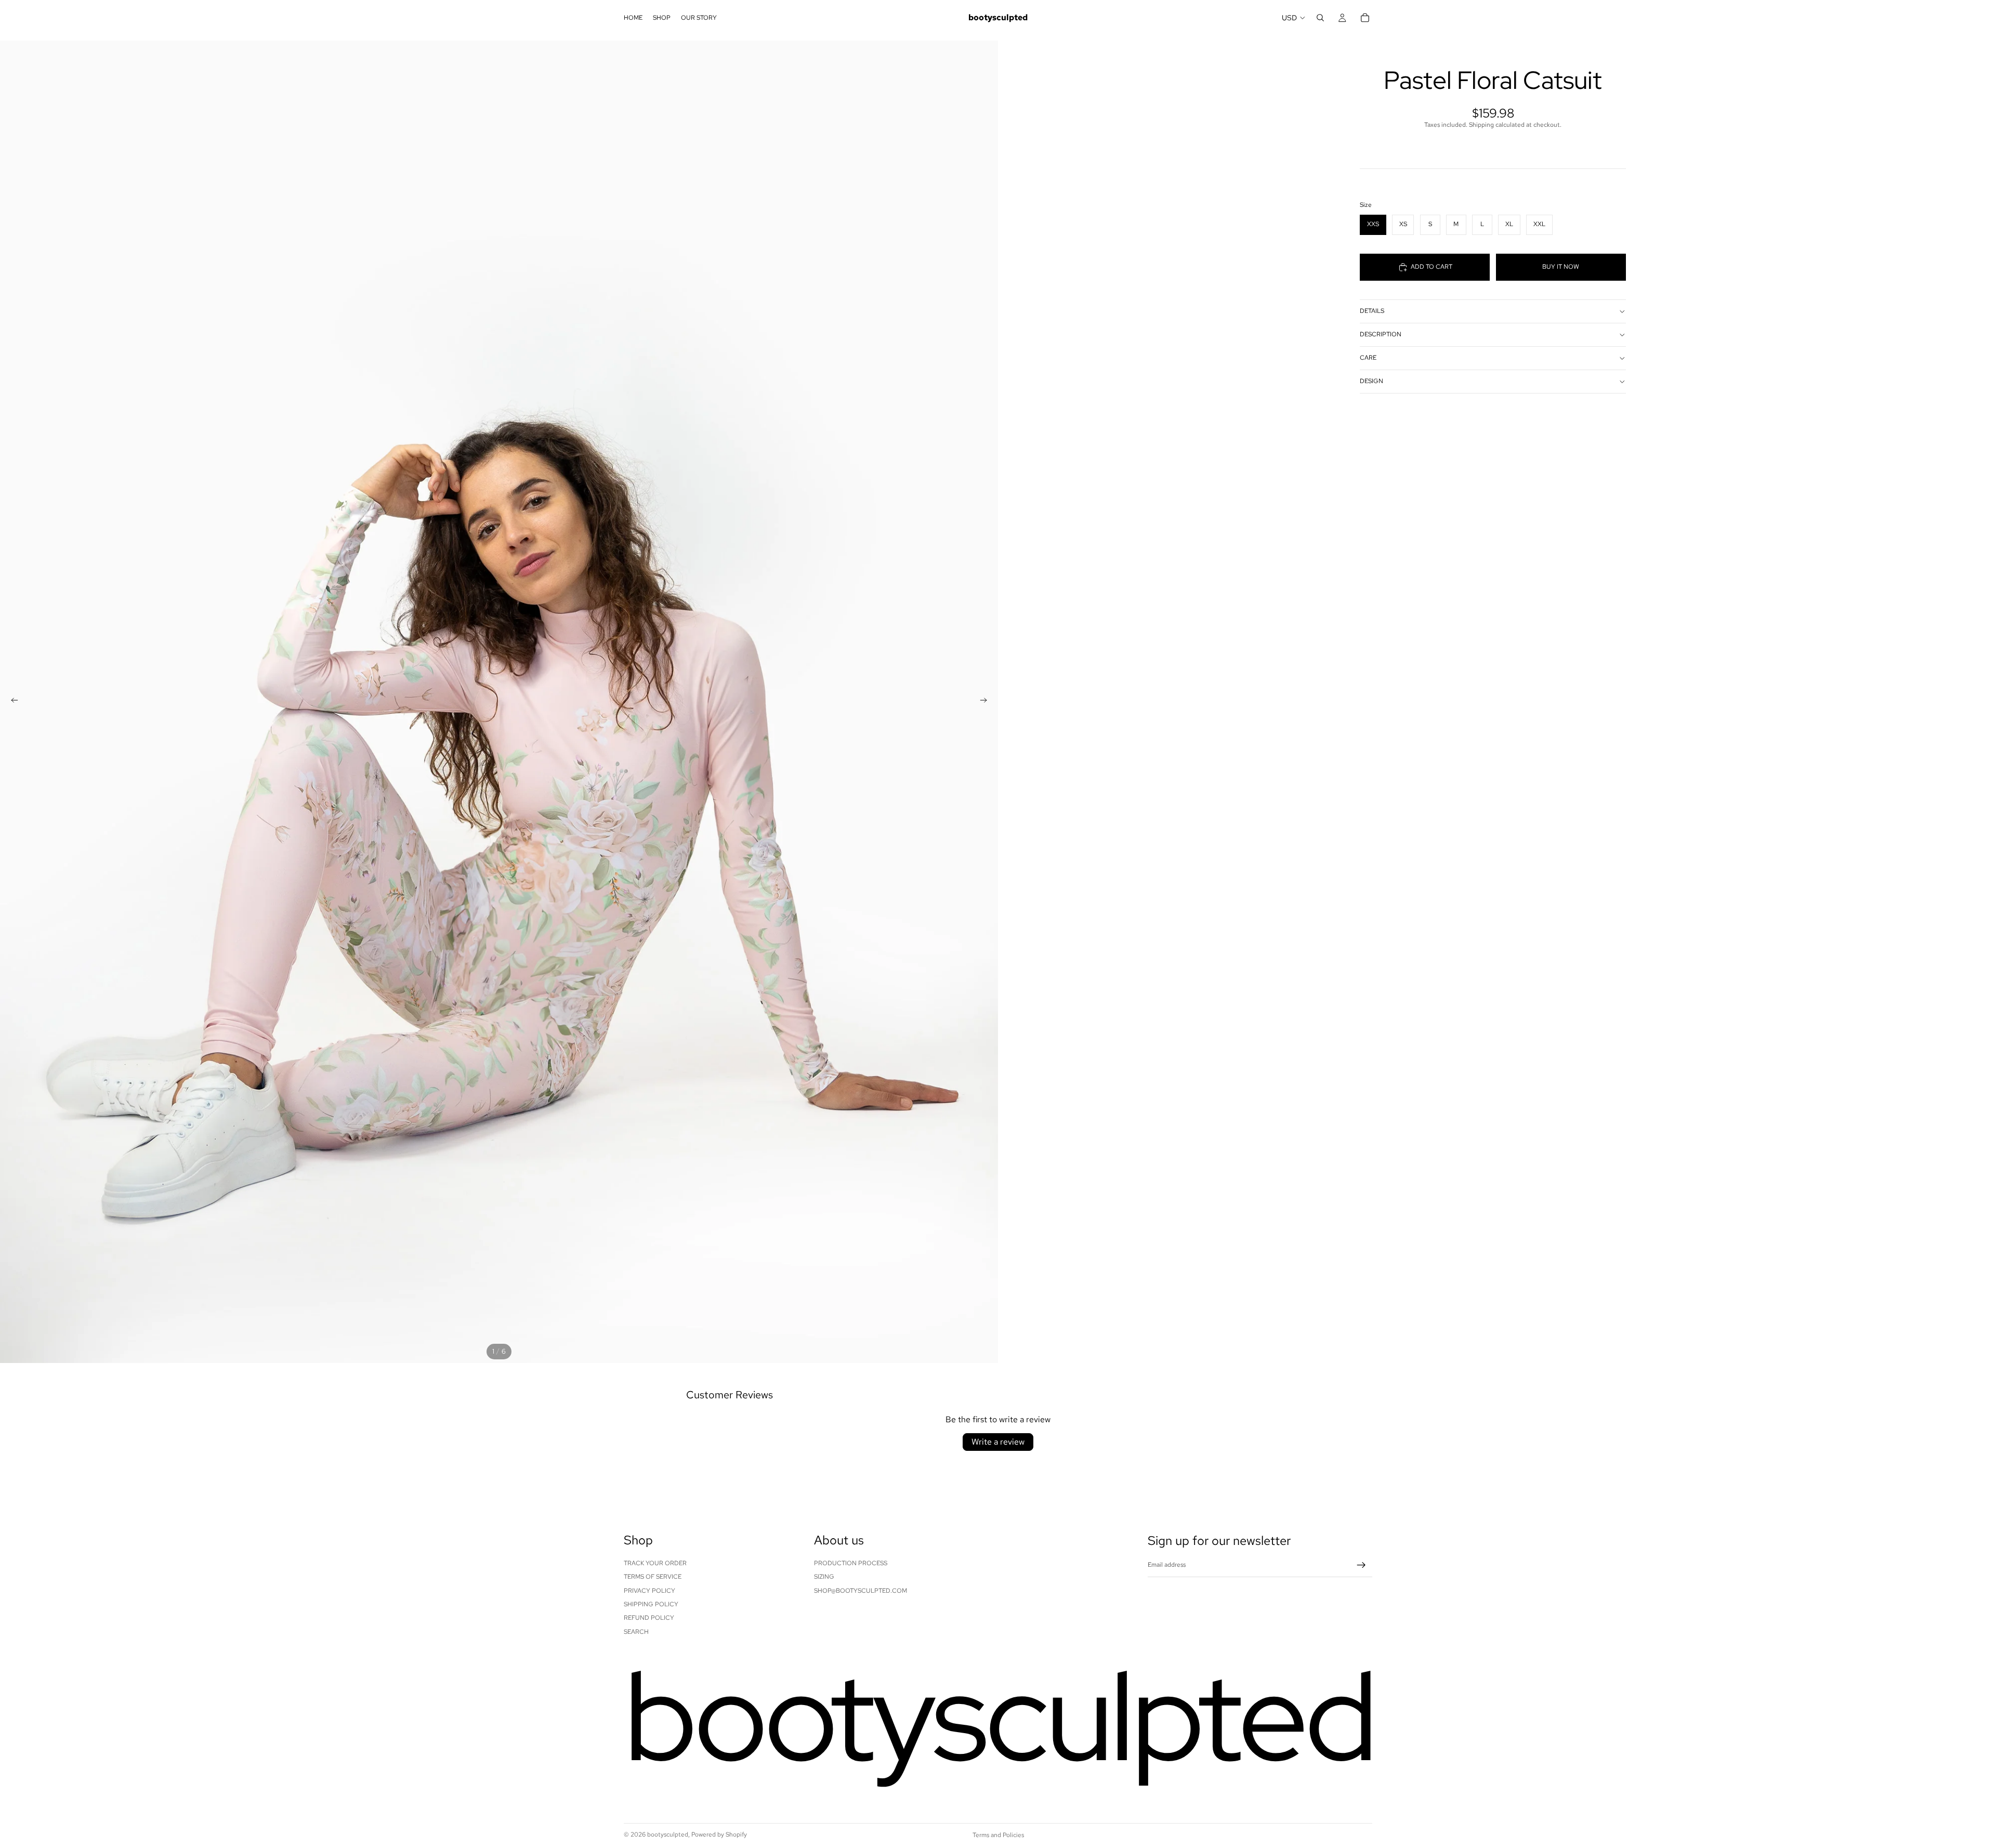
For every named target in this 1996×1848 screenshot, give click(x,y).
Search (636, 1632)
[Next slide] (987, 702)
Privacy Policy (649, 1591)
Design (1371, 381)
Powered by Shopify (719, 1834)
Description (1381, 334)
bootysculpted (668, 1834)
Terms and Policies (998, 1835)
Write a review (998, 1442)
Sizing (824, 1577)
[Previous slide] (11, 702)
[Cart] (1365, 18)
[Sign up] (1361, 1565)
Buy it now (1561, 267)
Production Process (851, 1563)
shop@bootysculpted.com (861, 1591)
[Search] (1320, 18)
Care (1368, 358)
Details (1372, 311)
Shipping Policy (651, 1604)
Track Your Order (655, 1563)
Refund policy (649, 1618)
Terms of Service (653, 1577)
